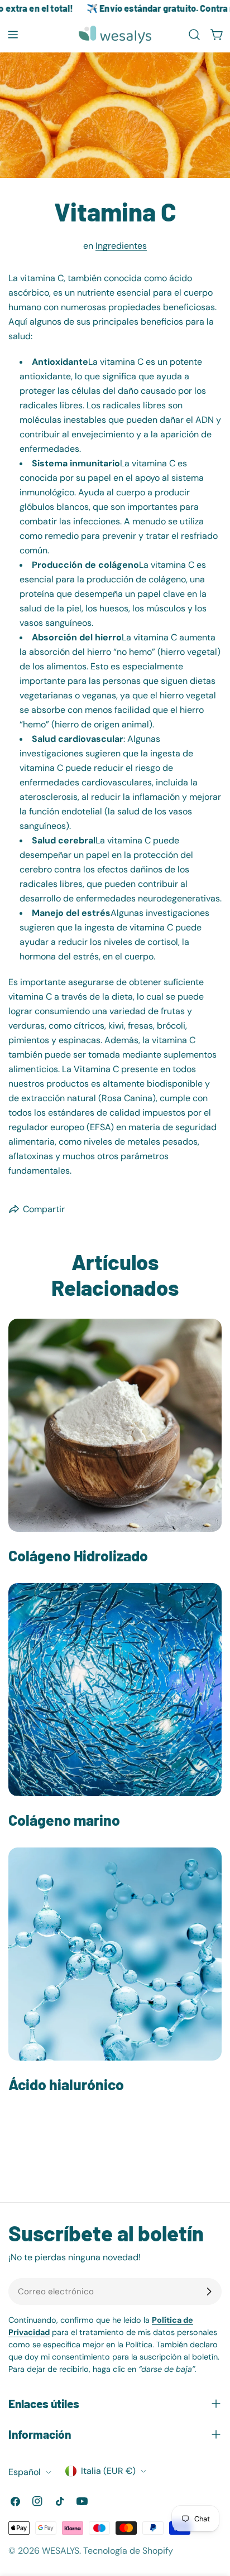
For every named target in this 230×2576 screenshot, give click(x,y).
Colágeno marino (64, 1820)
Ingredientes (121, 246)
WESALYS (61, 2551)
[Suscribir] (209, 2292)
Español (25, 2472)
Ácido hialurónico (66, 2084)
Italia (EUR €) (108, 2471)
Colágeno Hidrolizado (78, 1555)
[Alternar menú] (13, 35)
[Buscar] (194, 35)
